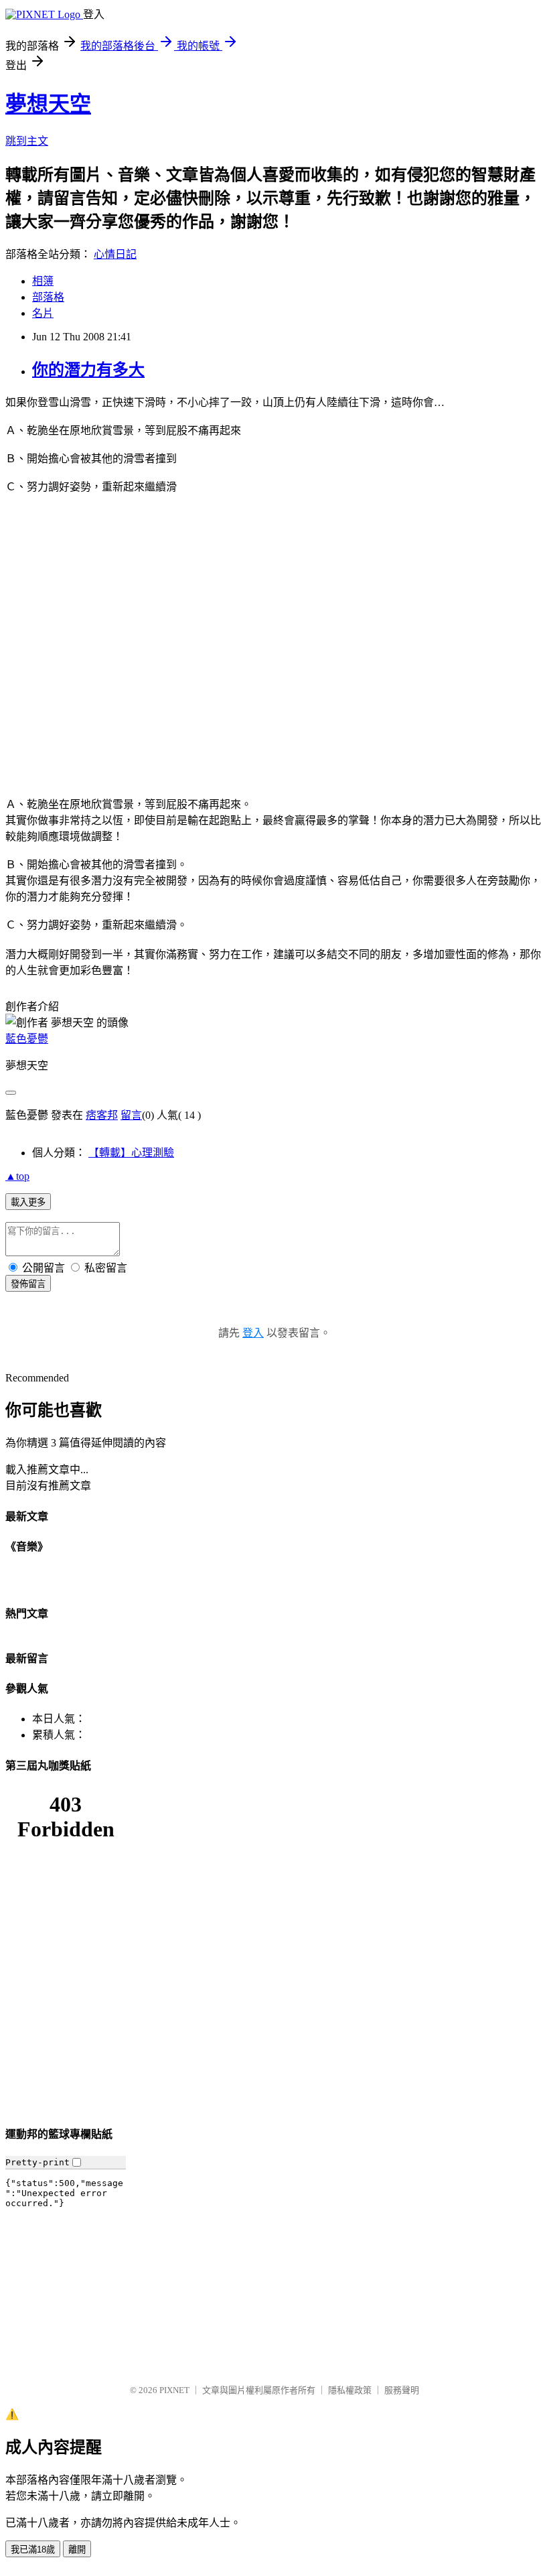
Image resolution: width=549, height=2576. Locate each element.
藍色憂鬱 (27, 1039)
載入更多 (28, 1202)
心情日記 (115, 254)
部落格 (48, 297)
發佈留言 (28, 1284)
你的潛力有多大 (88, 370)
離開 (77, 2550)
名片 (43, 313)
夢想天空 (48, 104)
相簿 (43, 281)
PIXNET (174, 2390)
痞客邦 (102, 1115)
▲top (17, 1176)
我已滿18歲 (33, 2550)
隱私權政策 (350, 2390)
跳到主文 (27, 141)
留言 (131, 1115)
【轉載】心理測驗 (131, 1153)
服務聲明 (402, 2390)
